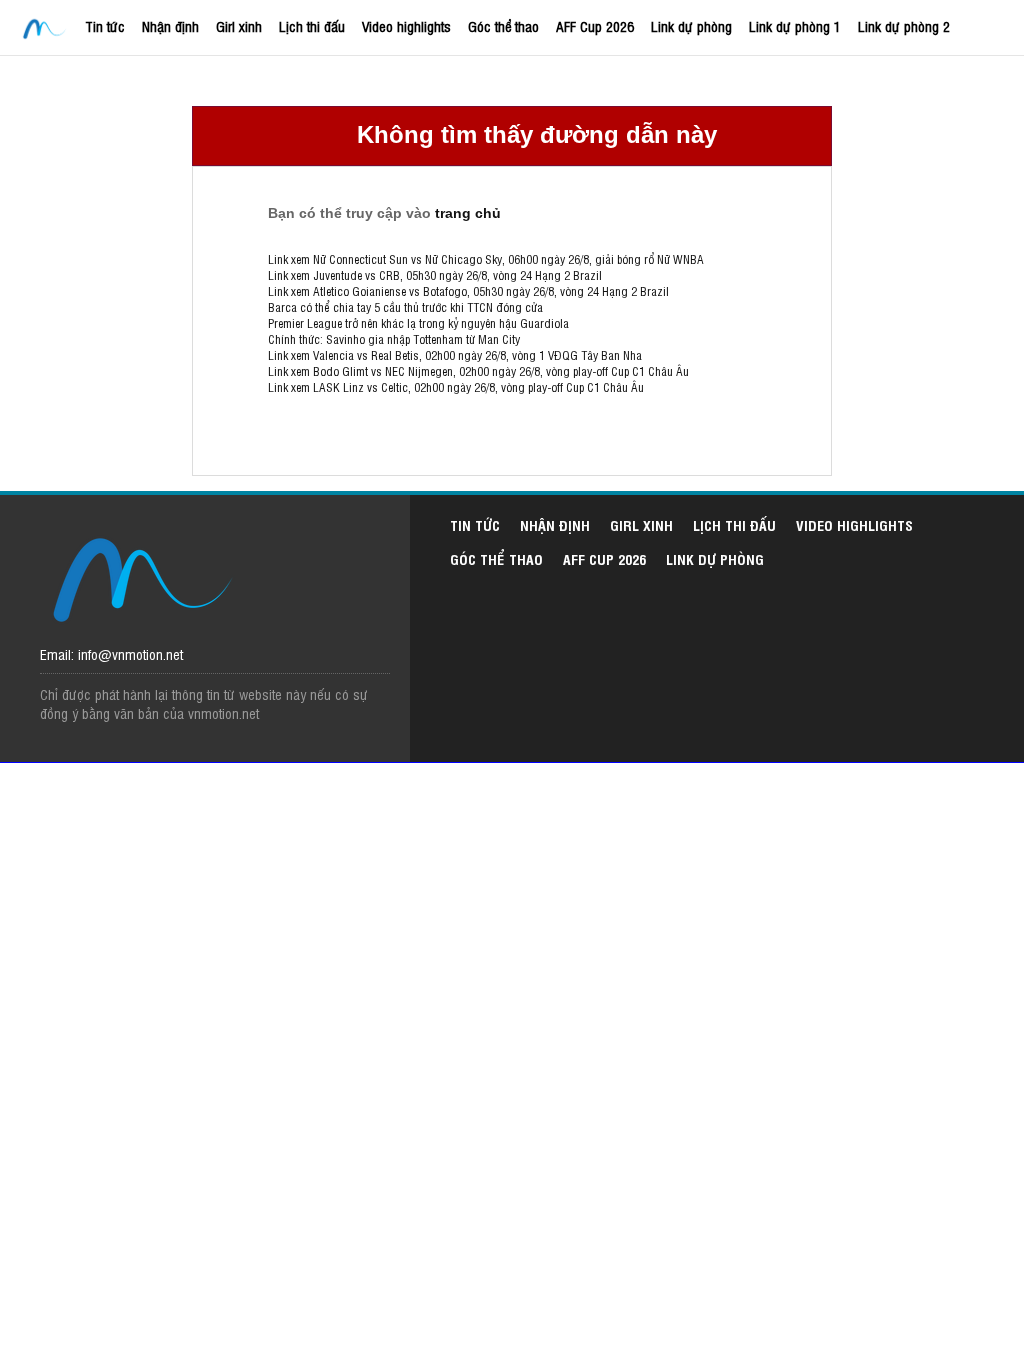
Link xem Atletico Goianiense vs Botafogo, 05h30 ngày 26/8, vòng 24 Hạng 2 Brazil (468, 291)
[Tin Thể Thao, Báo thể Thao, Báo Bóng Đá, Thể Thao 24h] (47, 30)
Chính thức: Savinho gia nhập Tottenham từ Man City (394, 339)
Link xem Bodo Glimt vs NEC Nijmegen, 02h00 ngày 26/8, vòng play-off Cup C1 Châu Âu (478, 371)
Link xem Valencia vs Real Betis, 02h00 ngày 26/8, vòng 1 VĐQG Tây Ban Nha (455, 355)
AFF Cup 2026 (595, 25)
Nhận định (170, 25)
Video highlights (406, 25)
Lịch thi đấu (312, 25)
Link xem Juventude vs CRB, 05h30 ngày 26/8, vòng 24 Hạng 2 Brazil (435, 275)
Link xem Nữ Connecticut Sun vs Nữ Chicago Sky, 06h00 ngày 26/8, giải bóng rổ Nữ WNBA (486, 259)
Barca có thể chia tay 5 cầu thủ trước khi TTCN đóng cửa (405, 307)
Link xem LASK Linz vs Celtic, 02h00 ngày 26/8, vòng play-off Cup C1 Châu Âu (456, 387)
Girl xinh (239, 25)
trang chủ (468, 213)
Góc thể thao (503, 25)
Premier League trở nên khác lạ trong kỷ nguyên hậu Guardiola (418, 323)
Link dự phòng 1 (795, 25)
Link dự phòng (691, 25)
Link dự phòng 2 (904, 25)
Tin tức (105, 25)
